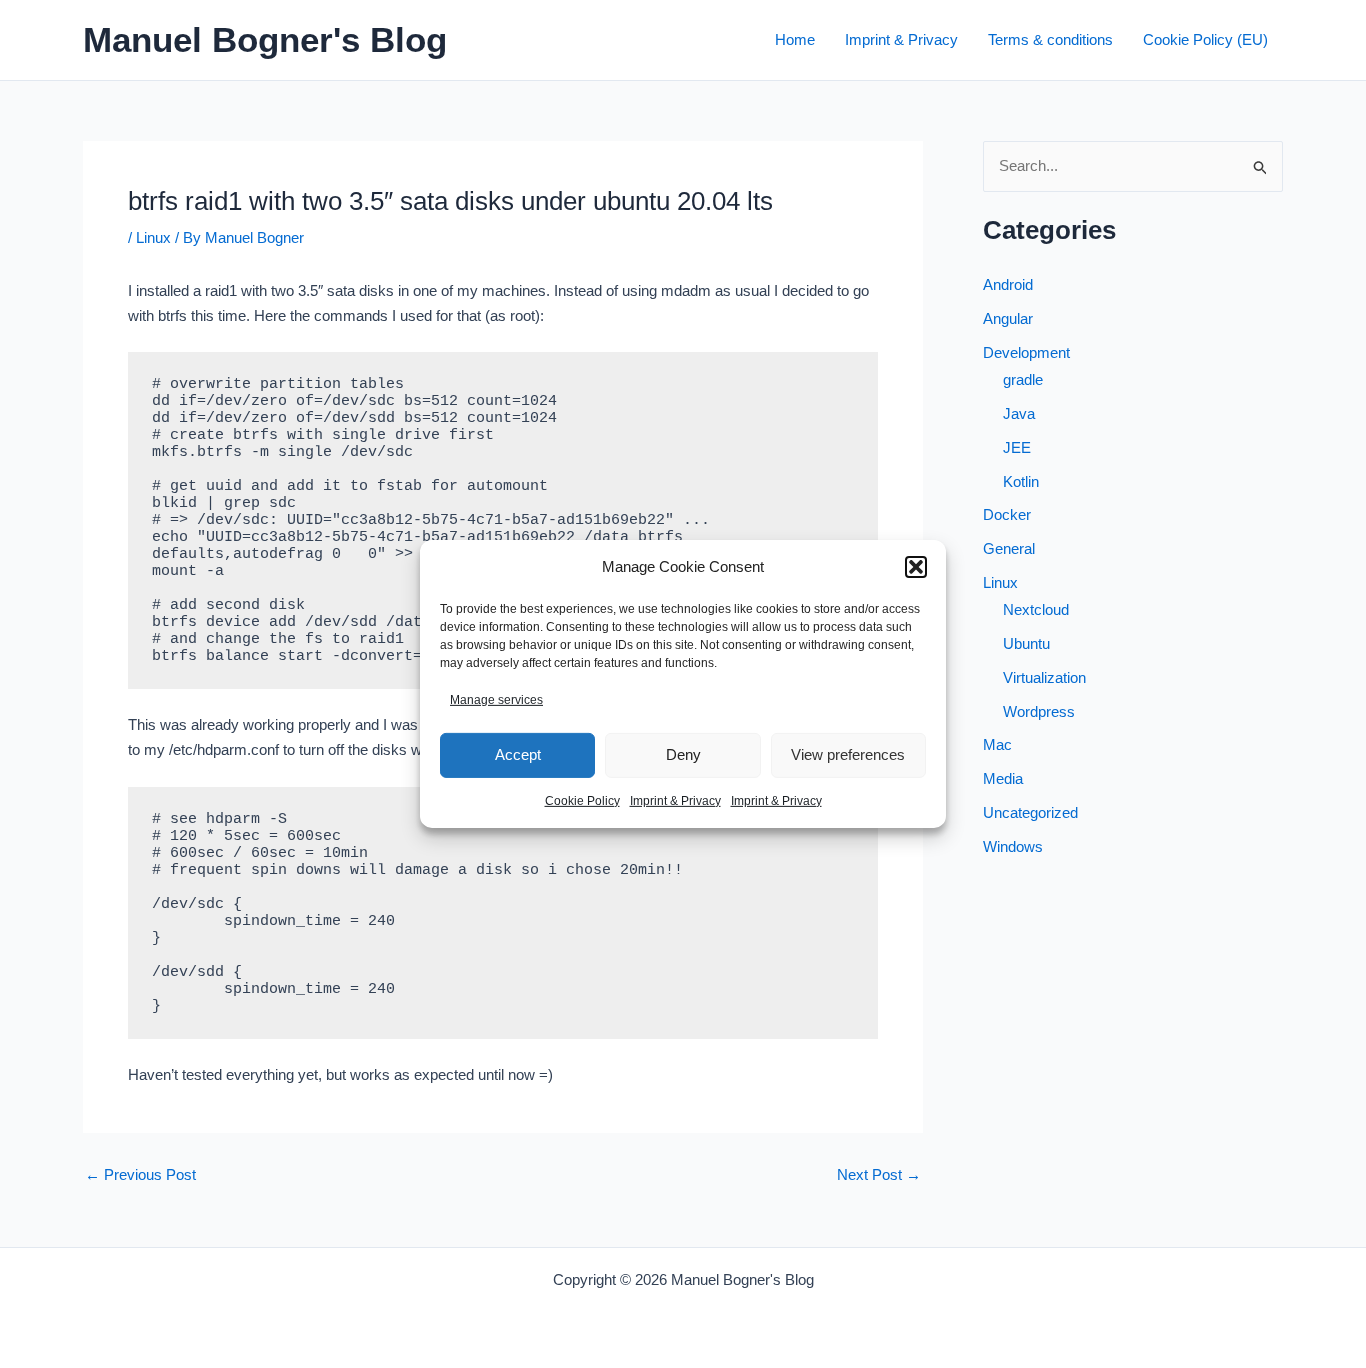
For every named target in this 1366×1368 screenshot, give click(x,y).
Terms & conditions (1050, 39)
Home (795, 39)
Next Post (879, 1174)
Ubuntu (1026, 643)
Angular (1008, 318)
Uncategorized (1030, 812)
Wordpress (1039, 711)
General (1009, 548)
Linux (153, 237)
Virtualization (1044, 677)
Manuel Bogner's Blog (265, 39)
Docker (1007, 514)
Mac (997, 744)
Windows (1013, 846)
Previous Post (140, 1174)
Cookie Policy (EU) (1205, 39)
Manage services (496, 700)
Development (1026, 352)
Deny (683, 754)
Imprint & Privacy (675, 800)
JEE (1017, 447)
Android (1008, 284)
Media (1003, 778)
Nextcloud (1036, 609)
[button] (916, 567)
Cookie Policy (582, 800)
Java (1019, 413)
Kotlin (1021, 481)
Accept (518, 754)
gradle (1023, 379)
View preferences (848, 754)
